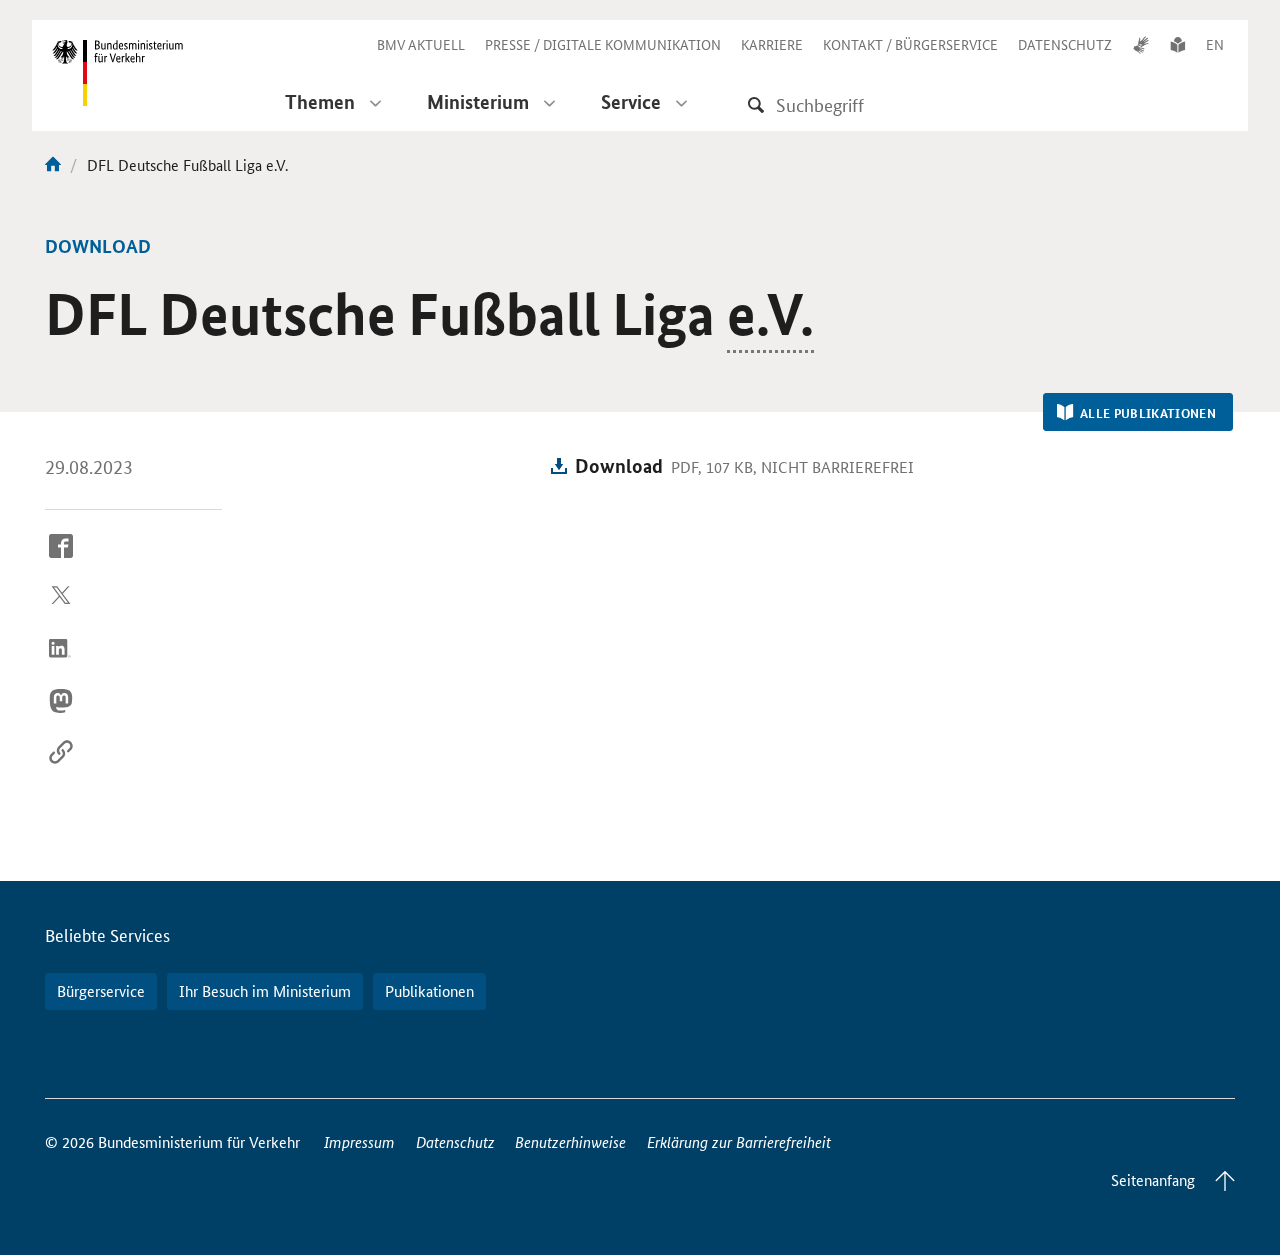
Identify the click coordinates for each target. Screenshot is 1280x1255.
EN (1215, 44)
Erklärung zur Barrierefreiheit (739, 1141)
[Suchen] (756, 104)
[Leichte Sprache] (1178, 44)
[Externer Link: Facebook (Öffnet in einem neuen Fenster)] (61, 561)
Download (619, 465)
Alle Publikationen (1148, 413)
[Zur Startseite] (53, 164)
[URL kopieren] (61, 768)
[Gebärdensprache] (1141, 44)
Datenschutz (455, 1141)
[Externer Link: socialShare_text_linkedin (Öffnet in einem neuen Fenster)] (61, 664)
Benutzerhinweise (570, 1141)
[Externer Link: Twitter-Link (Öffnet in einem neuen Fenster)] (61, 613)
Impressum (359, 1141)
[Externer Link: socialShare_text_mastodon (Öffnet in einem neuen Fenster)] (61, 716)
